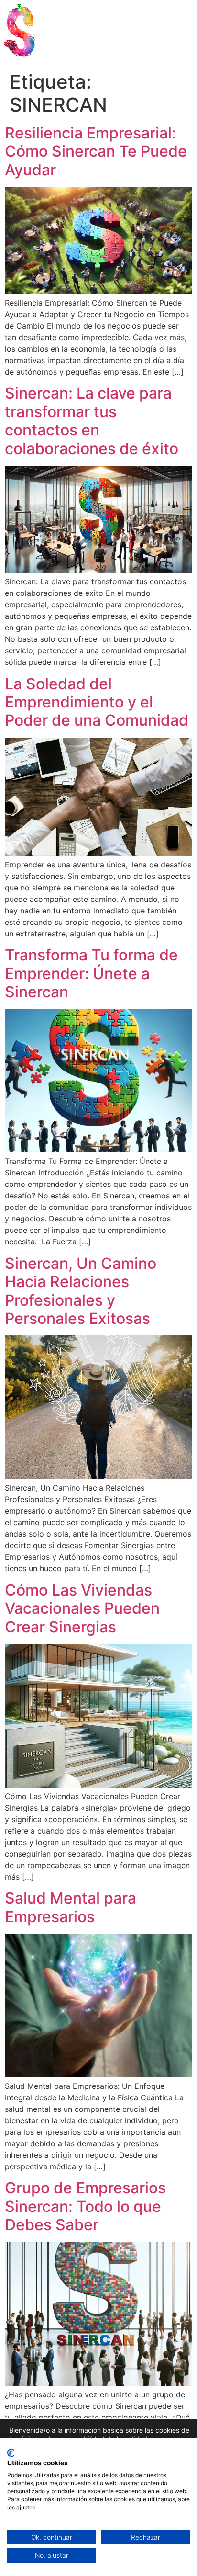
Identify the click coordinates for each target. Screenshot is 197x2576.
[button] (174, 37)
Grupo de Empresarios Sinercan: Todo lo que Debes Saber (85, 2206)
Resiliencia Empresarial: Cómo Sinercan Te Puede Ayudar (96, 151)
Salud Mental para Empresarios (71, 1907)
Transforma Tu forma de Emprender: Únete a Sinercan (91, 973)
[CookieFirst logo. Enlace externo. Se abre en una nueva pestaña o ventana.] (11, 2453)
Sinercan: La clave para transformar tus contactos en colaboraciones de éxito (92, 421)
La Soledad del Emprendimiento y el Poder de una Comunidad (97, 702)
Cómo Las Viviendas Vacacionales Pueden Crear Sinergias (82, 1608)
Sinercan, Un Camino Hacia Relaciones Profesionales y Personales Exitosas (81, 1291)
